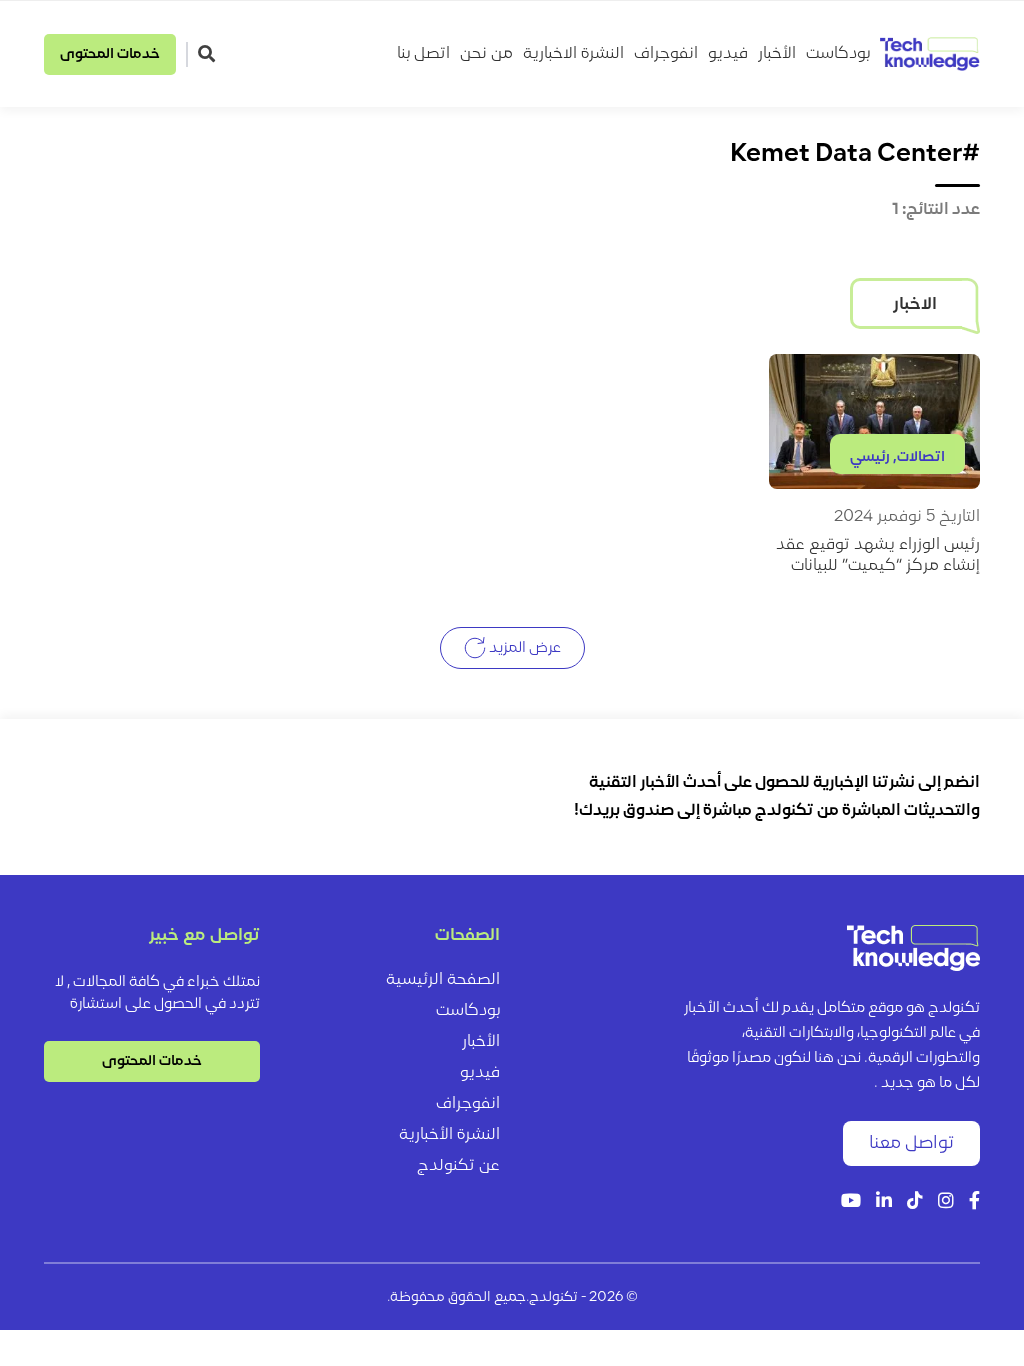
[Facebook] (974, 1202)
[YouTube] (851, 1202)
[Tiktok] (915, 1202)
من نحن (486, 54)
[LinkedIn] (884, 1202)
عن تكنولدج (458, 1166)
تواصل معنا (911, 1143)
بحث (209, 53)
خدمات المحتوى (110, 54)
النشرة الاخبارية (573, 54)
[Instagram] (946, 1202)
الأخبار (777, 54)
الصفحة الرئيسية (443, 980)
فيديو (728, 54)
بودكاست (838, 54)
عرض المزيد (523, 647)
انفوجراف (666, 54)
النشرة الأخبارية (449, 1135)
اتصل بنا (423, 54)
